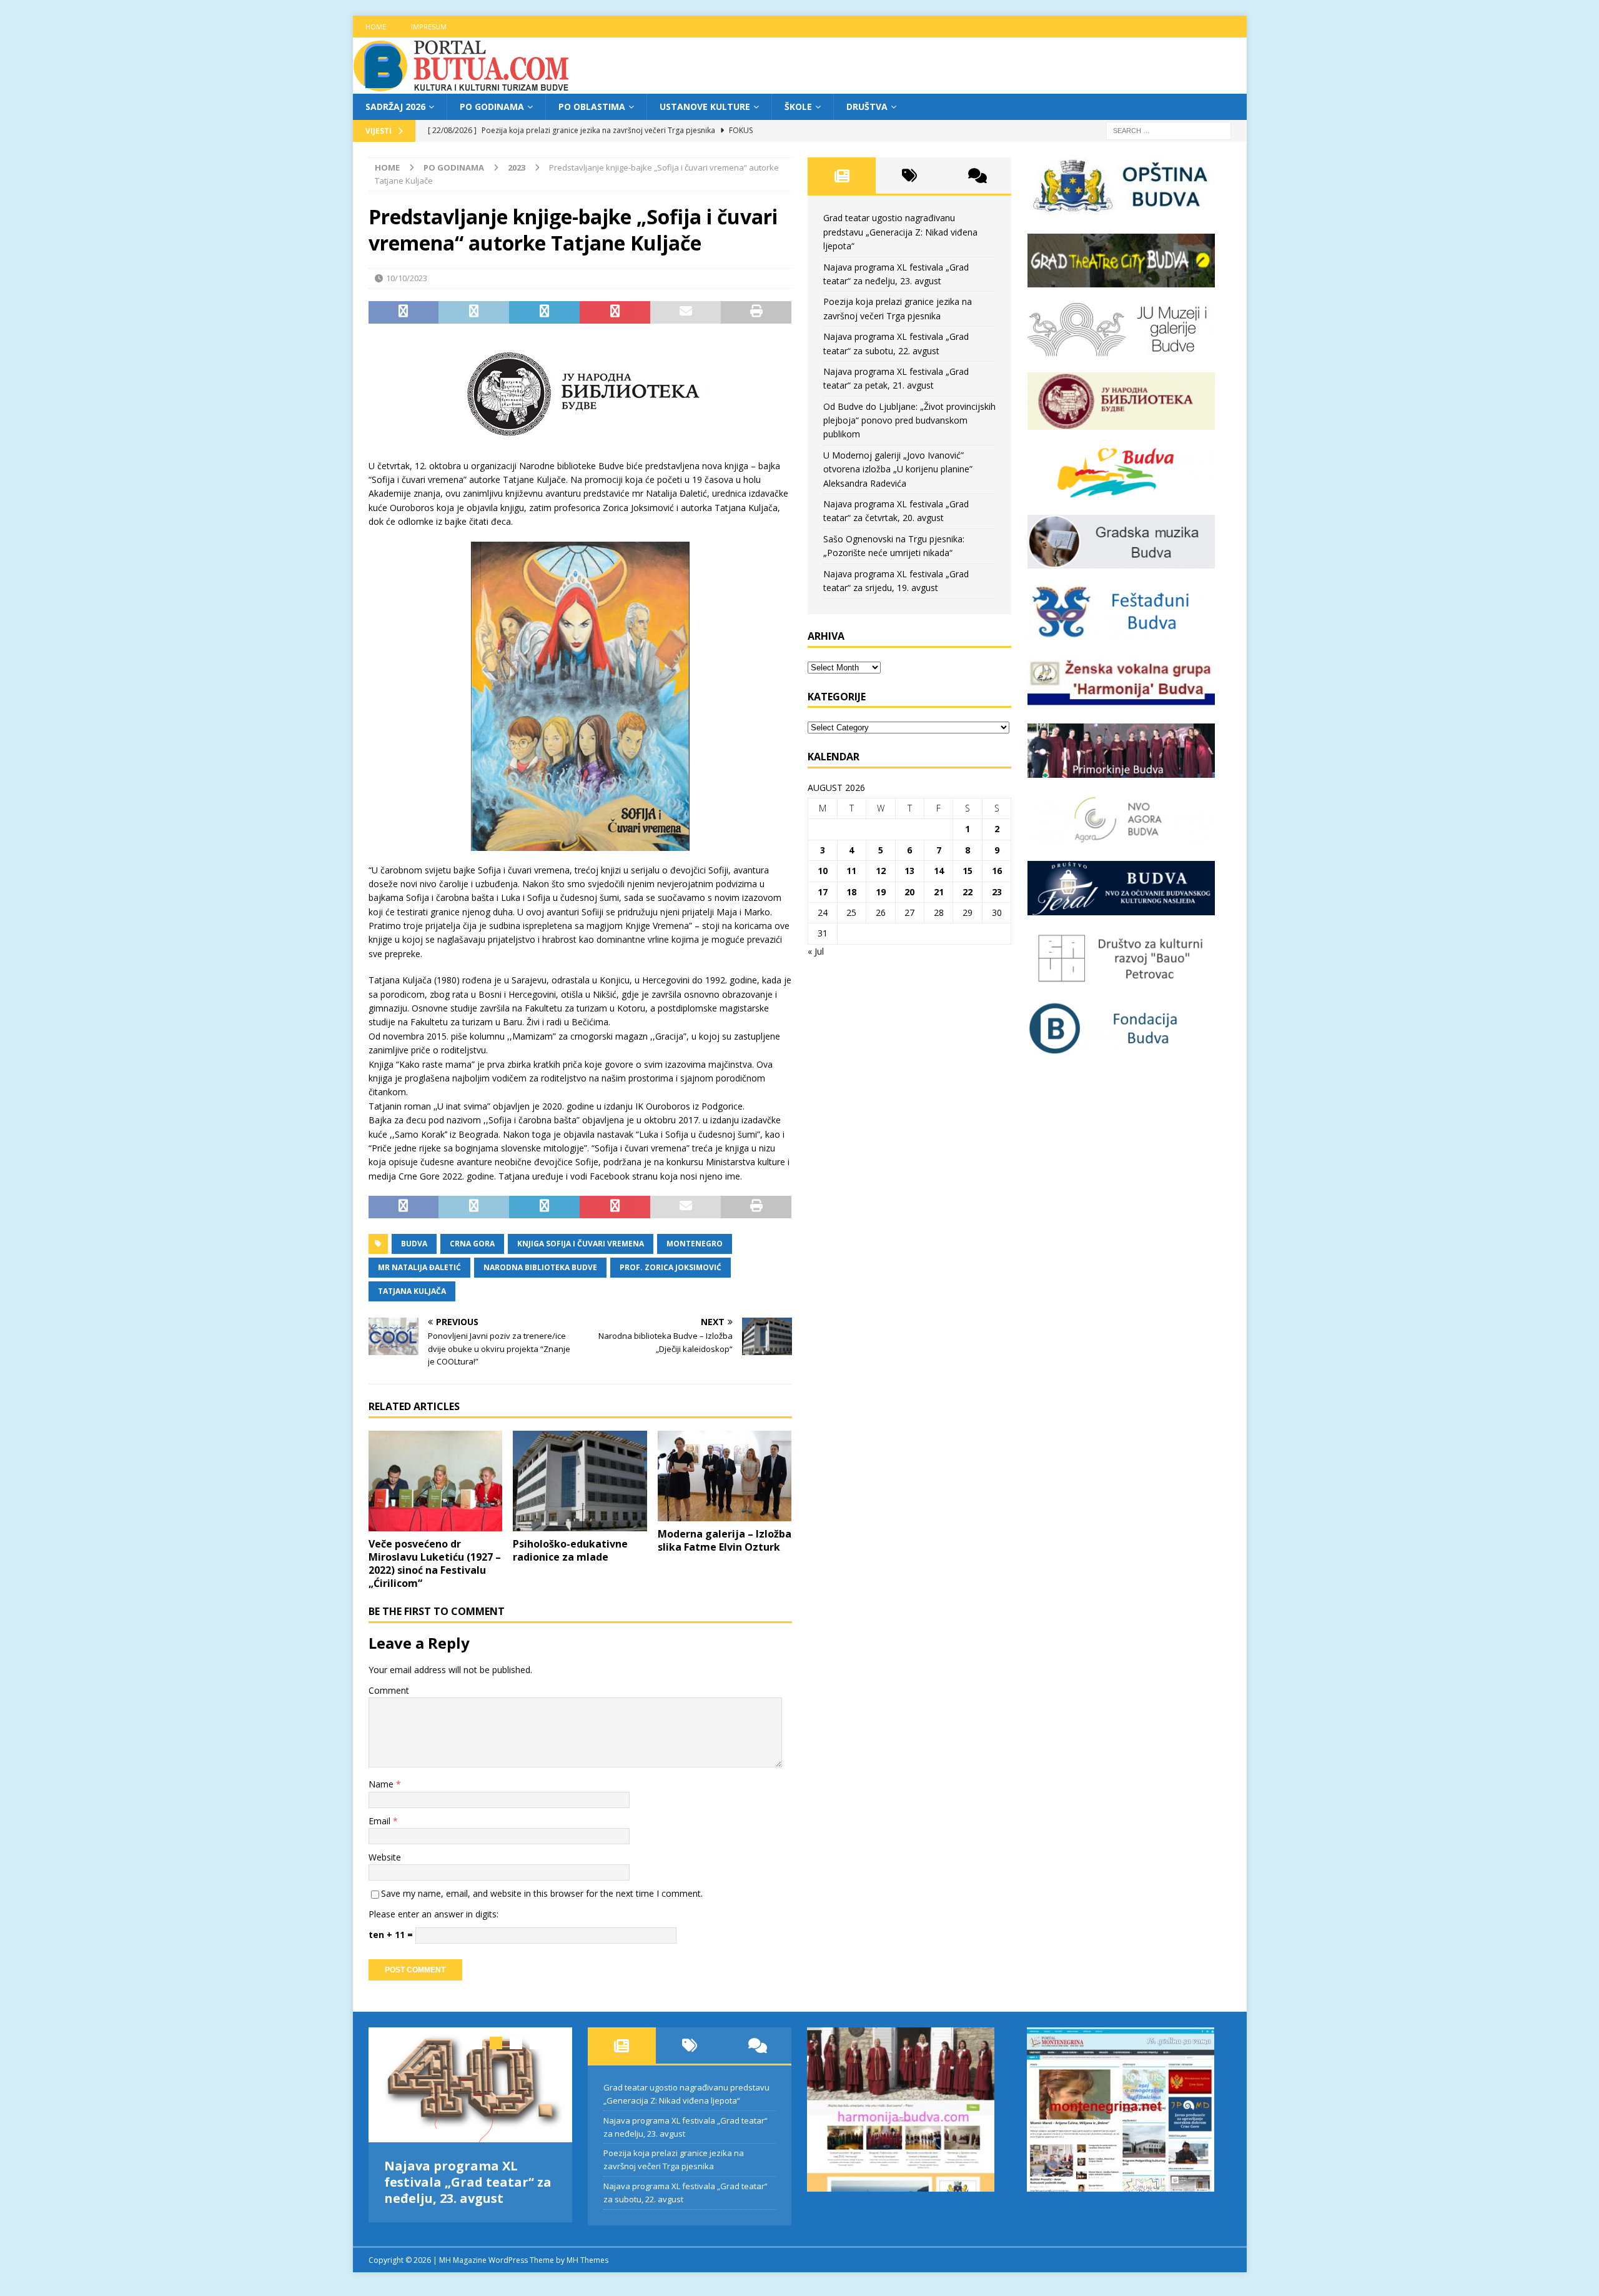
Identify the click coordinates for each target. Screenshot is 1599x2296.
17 (823, 892)
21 (939, 892)
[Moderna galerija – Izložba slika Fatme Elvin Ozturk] (725, 1476)
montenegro (695, 1244)
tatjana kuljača (412, 1291)
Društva (867, 107)
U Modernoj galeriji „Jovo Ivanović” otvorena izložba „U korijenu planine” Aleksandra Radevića (898, 469)
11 (851, 871)
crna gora (472, 1244)
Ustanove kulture (705, 107)
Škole (798, 107)
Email (381, 1821)
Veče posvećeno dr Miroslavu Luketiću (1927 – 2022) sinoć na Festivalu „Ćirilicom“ (435, 1563)
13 (909, 871)
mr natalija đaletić (419, 1267)
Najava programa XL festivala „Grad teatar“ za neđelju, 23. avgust (468, 2182)
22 (968, 892)
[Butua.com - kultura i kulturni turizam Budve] (462, 87)
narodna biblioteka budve (540, 1267)
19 (881, 892)
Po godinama (492, 107)
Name (382, 1784)
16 (997, 871)
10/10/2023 (407, 278)
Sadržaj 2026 (395, 107)
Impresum (429, 27)
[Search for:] (1169, 130)
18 (851, 892)
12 (881, 871)
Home (376, 27)
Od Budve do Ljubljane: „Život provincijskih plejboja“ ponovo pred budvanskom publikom (909, 420)
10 (823, 871)
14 (939, 871)
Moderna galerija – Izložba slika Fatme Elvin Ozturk (725, 1540)
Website (385, 1857)
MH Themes (587, 2255)
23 (997, 892)
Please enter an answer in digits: (433, 1914)
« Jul (816, 951)
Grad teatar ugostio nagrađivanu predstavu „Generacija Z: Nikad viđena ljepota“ (900, 232)
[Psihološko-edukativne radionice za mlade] (580, 1481)
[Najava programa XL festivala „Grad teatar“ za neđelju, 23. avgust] (471, 2085)
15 (968, 871)
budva (414, 1244)
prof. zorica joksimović (671, 1267)
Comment (389, 1690)
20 (909, 892)
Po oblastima (592, 107)
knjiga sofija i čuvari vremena (581, 1244)
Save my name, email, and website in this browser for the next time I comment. (542, 1893)
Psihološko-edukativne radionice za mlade (570, 1550)
